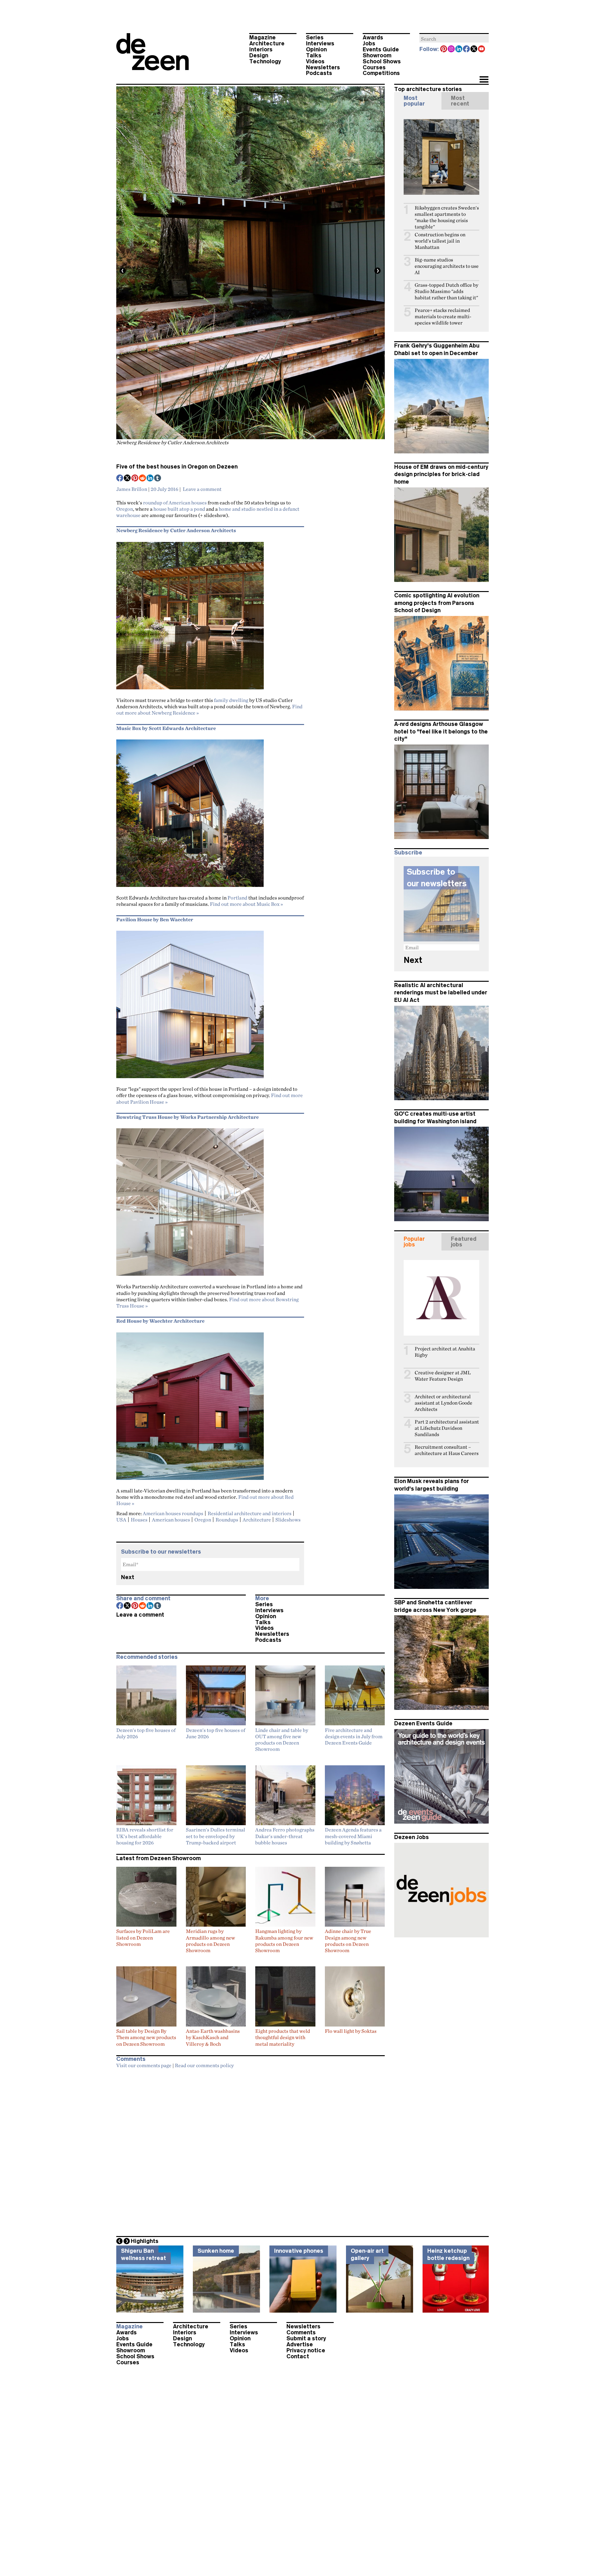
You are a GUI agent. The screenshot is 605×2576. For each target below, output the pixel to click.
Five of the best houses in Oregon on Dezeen (177, 467)
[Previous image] (123, 271)
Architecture (267, 43)
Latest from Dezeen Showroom (158, 1858)
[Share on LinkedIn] (150, 479)
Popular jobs (414, 1242)
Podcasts (319, 73)
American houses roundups (173, 1513)
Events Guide (381, 49)
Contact (298, 2356)
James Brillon (132, 489)
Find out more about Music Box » (246, 904)
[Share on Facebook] (120, 479)
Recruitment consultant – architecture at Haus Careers (447, 1450)
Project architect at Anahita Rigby (445, 1352)
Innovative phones (299, 2251)
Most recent (460, 101)
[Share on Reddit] (143, 479)
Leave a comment (202, 489)
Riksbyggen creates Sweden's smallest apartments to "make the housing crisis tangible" (447, 217)
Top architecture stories (428, 89)
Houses (139, 1520)
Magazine (262, 37)
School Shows (382, 61)
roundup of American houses (175, 503)
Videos (315, 61)
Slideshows (288, 1520)
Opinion (316, 49)
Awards (373, 37)
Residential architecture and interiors (250, 1513)
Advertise (300, 2344)
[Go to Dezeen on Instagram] (452, 49)
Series (315, 37)
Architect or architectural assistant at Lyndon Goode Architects (444, 1403)
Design (259, 55)
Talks (314, 55)
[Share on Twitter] (128, 479)
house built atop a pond (179, 509)
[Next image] (377, 271)
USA (121, 1520)
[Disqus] (251, 2151)
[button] (484, 80)
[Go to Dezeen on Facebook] (467, 49)
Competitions (381, 73)
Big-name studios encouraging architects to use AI (447, 266)
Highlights (145, 2241)
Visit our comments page (144, 2065)
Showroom (377, 55)
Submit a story (306, 2338)
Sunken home (216, 2251)
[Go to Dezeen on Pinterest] (444, 49)
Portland (237, 898)
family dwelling (231, 700)
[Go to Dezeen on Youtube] (482, 49)
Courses (374, 67)
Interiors (261, 49)
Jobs (369, 43)
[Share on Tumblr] (158, 479)
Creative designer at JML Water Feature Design (443, 1376)
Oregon (125, 509)
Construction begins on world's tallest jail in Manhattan (440, 241)
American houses (171, 1520)
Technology (265, 61)
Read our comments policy (204, 2065)
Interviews (320, 43)
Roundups (227, 1520)
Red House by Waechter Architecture (160, 1321)
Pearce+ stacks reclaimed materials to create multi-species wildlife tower (443, 316)
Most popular (414, 101)
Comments (301, 2332)
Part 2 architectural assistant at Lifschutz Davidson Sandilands (447, 1428)
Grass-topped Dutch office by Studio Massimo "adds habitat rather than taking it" (447, 291)
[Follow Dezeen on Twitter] (474, 49)
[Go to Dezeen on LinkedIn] (459, 49)
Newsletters (323, 67)
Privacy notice (306, 2350)
